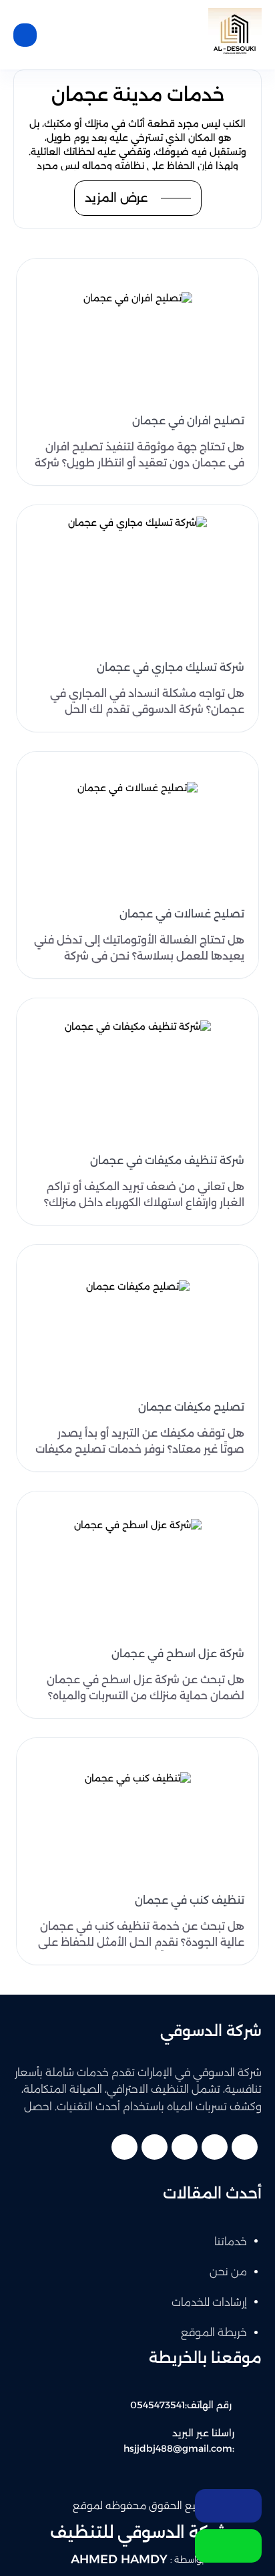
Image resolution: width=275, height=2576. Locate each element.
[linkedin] (155, 2147)
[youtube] (185, 2147)
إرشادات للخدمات (209, 2302)
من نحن (228, 2272)
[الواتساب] (228, 2546)
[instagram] (124, 2147)
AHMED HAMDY (119, 2559)
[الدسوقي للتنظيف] (235, 35)
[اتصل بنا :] (228, 2506)
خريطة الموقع (214, 2332)
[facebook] (245, 2147)
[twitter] (215, 2147)
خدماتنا (231, 2242)
